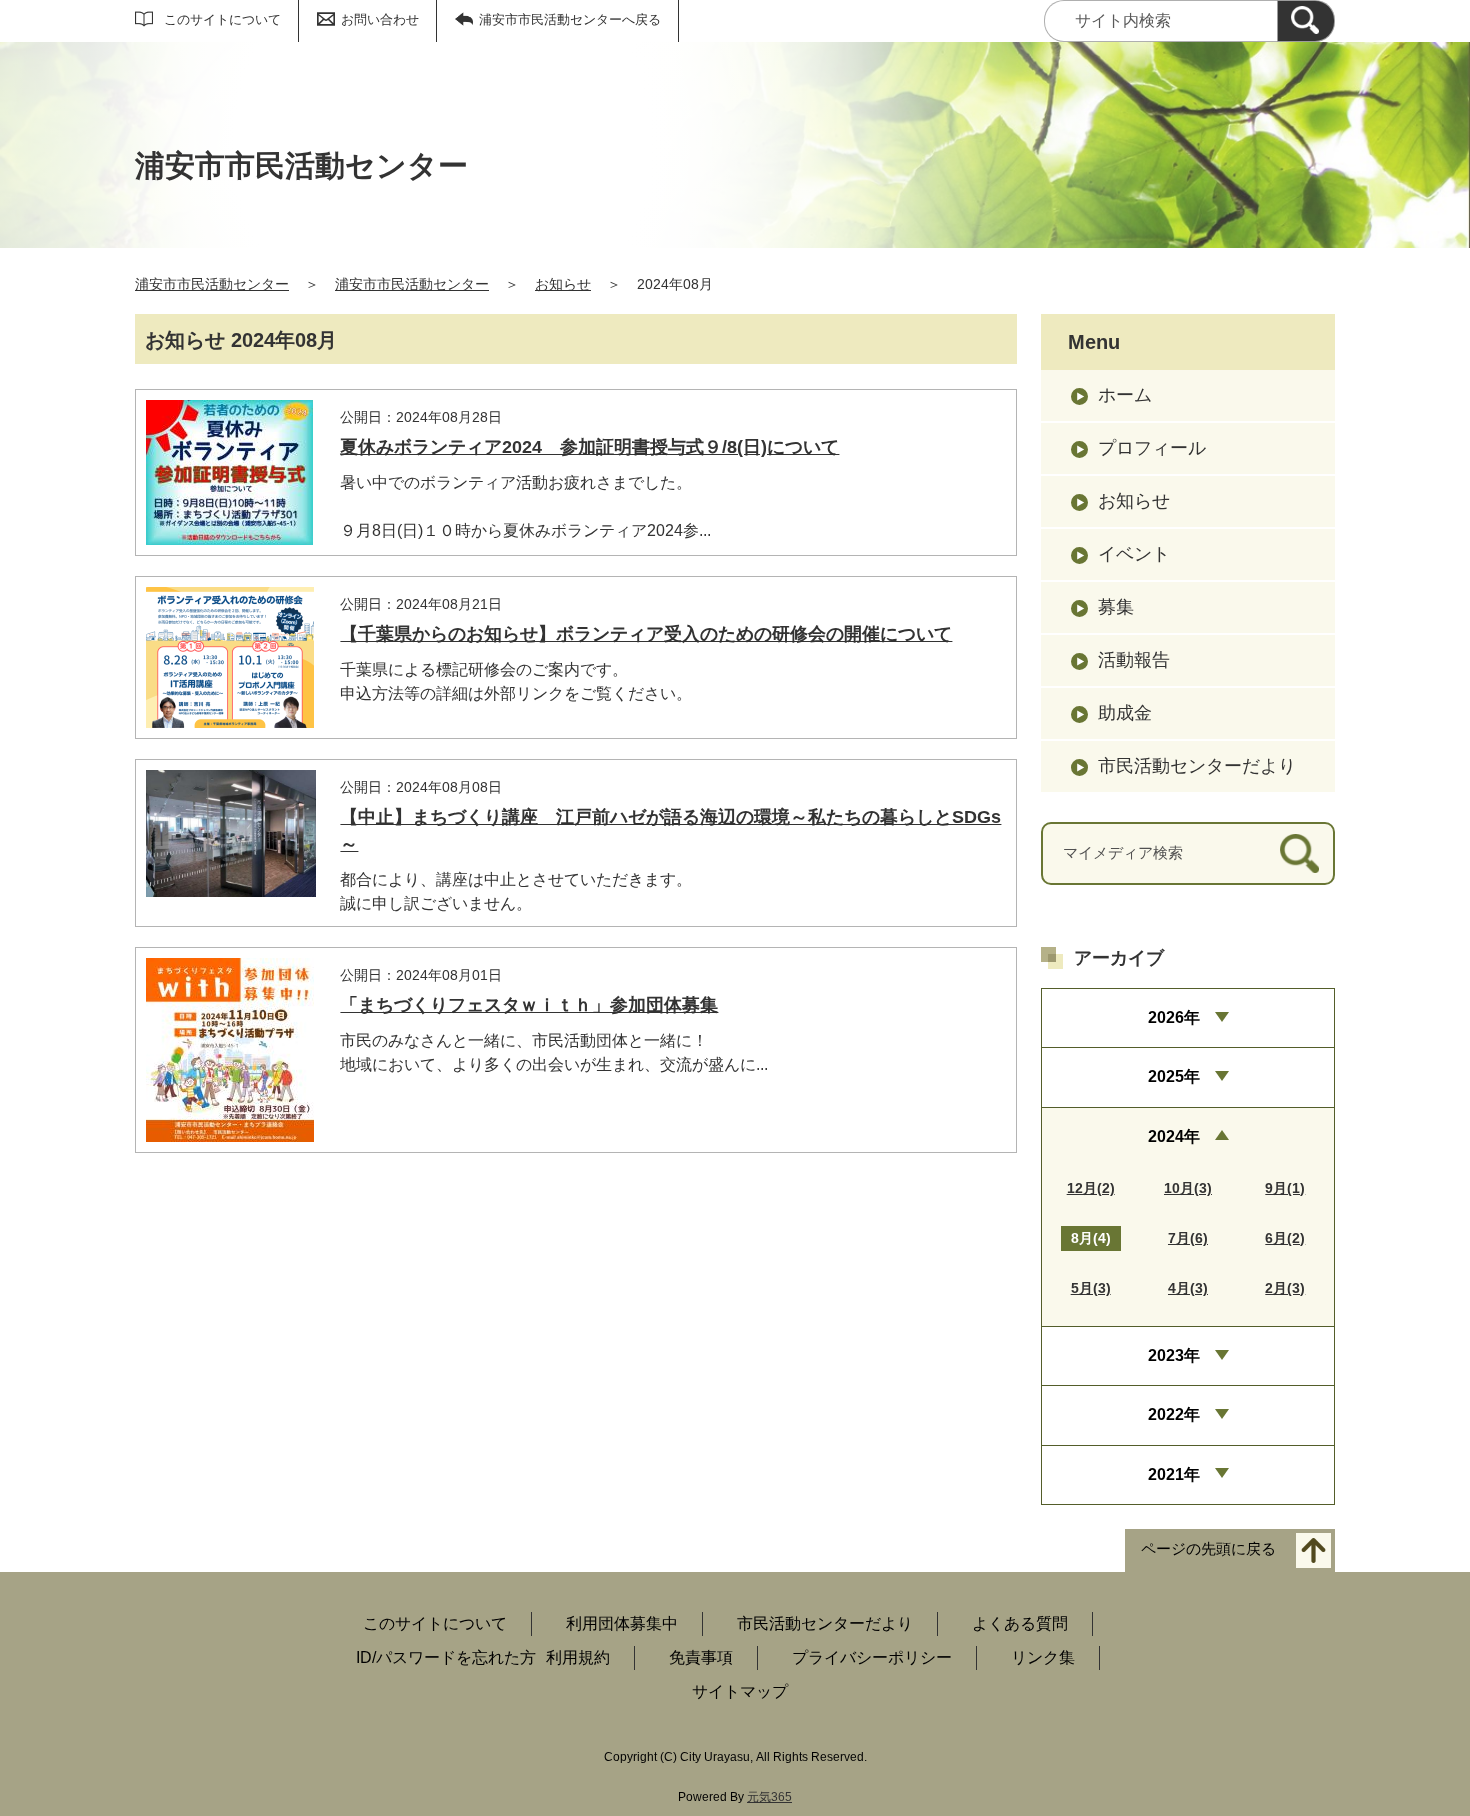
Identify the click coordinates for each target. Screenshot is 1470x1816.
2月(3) (1285, 1288)
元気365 (769, 1797)
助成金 (1125, 713)
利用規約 (578, 1657)
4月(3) (1188, 1288)
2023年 (1174, 1355)
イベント (1134, 554)
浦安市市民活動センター (212, 284)
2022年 (1174, 1414)
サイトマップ (740, 1691)
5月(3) (1091, 1288)
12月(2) (1091, 1188)
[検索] (1306, 21)
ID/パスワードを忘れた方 (446, 1657)
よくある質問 (1020, 1623)
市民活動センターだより (1197, 766)
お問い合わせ (380, 19)
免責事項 (701, 1657)
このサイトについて (222, 19)
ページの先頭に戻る (1208, 1549)
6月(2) (1285, 1238)
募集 (1116, 607)
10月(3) (1188, 1188)
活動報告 (1134, 660)
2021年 (1174, 1474)
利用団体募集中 (622, 1623)
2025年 (1174, 1076)
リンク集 (1043, 1657)
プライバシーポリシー (872, 1657)
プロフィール (1152, 448)
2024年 (1174, 1136)
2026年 (1174, 1017)
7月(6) (1188, 1238)
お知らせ (563, 284)
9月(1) (1285, 1188)
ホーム (1125, 395)
